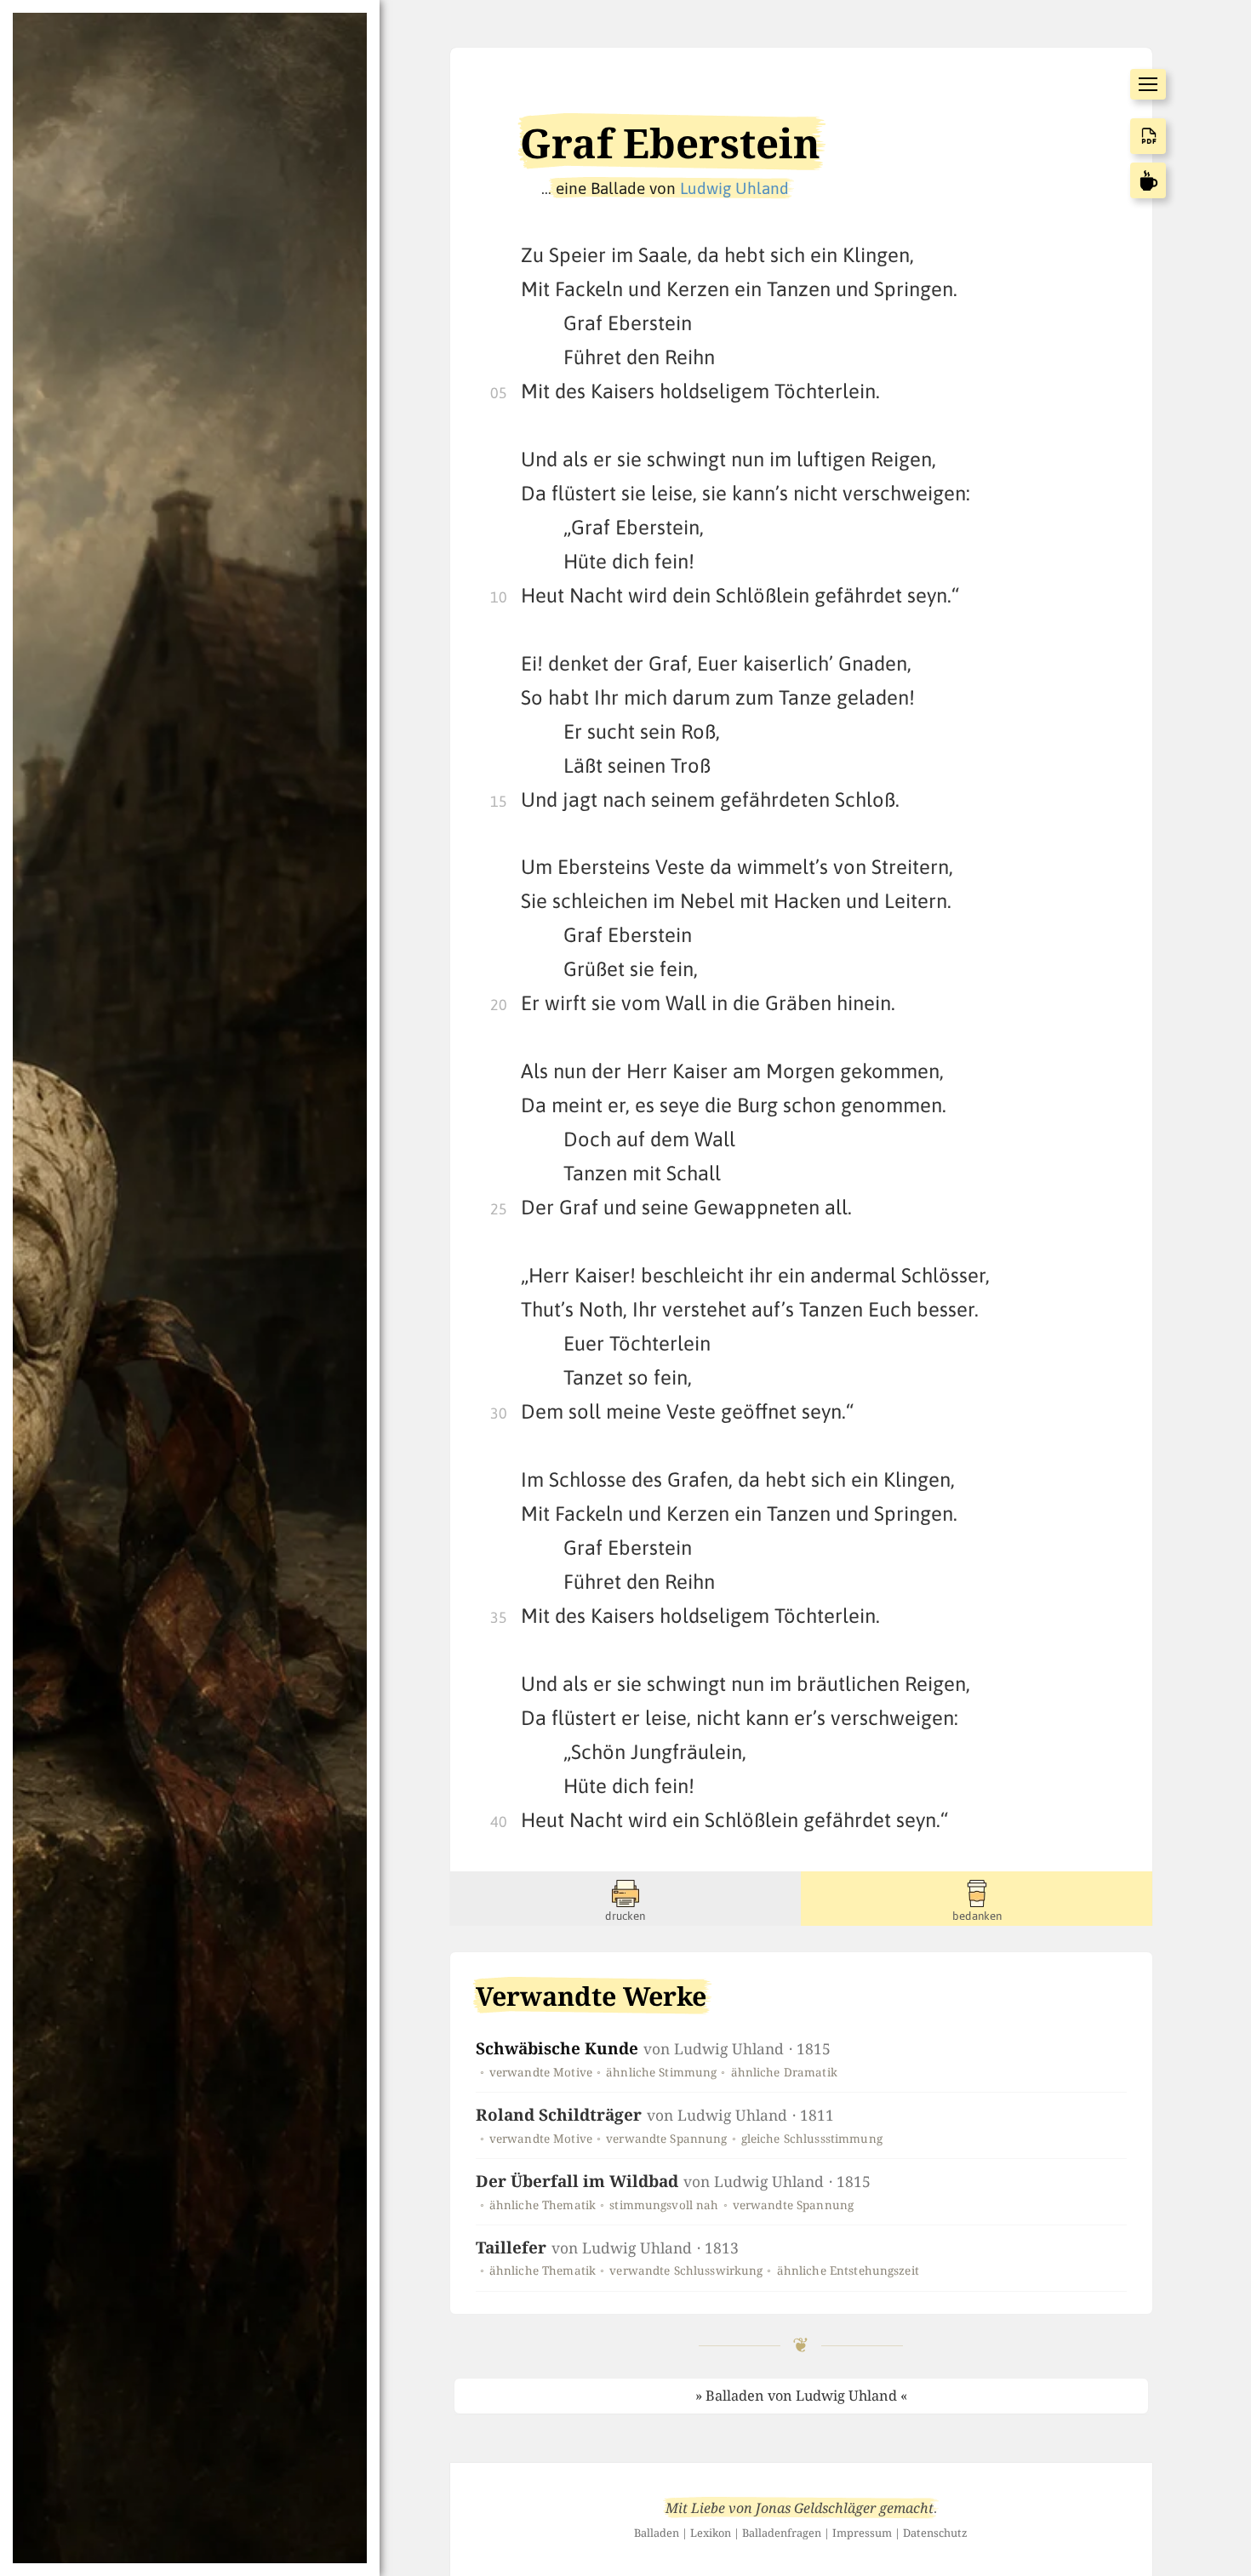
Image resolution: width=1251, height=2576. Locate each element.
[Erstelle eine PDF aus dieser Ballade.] (1148, 136)
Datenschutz (935, 2533)
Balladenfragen (782, 2533)
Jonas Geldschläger (816, 2508)
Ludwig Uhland (734, 188)
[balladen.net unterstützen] (1148, 180)
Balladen (657, 2533)
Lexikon (711, 2533)
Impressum (862, 2533)
